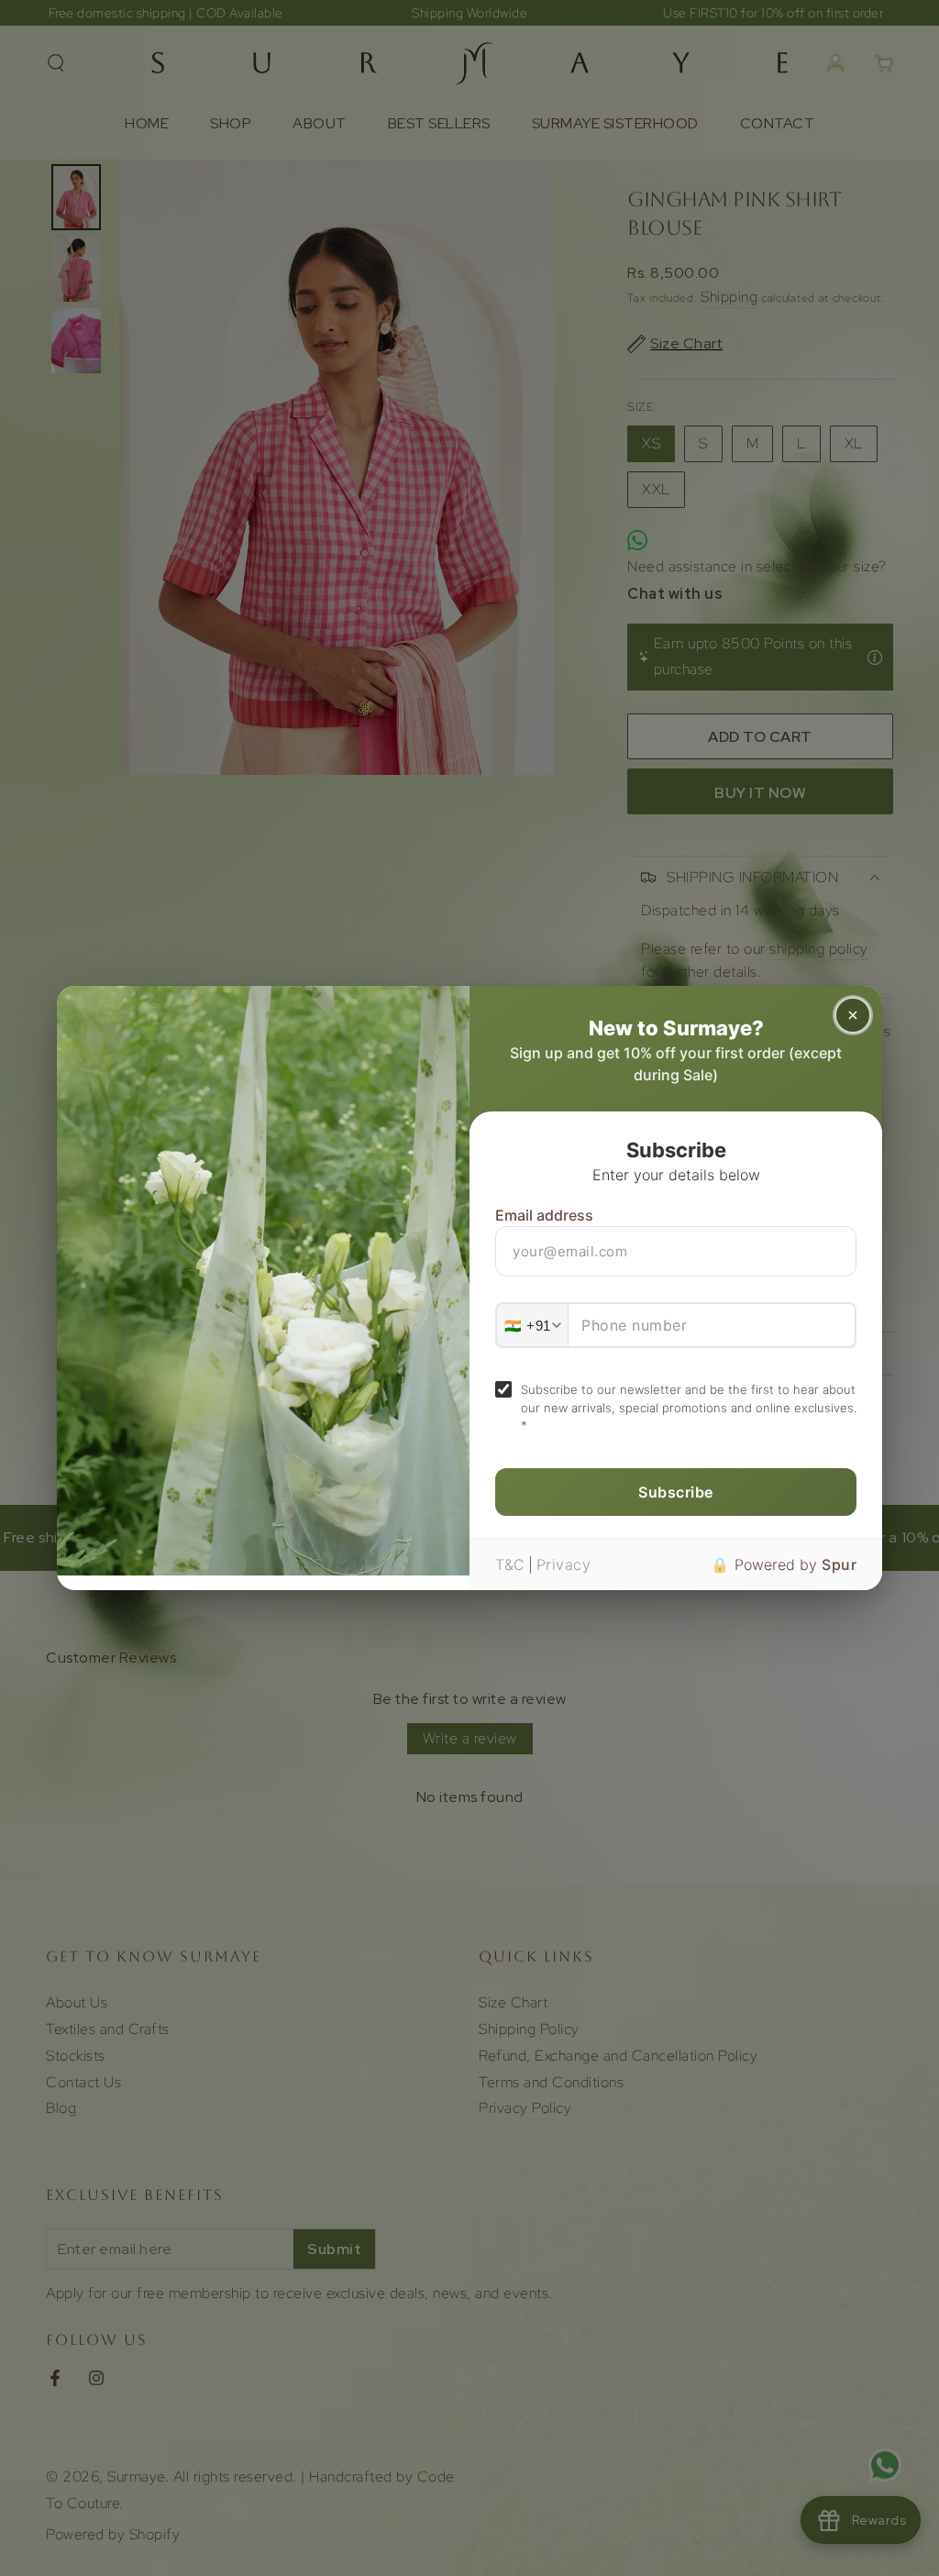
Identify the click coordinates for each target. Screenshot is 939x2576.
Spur (839, 1564)
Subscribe (676, 1492)
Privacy (564, 1564)
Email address (544, 1215)
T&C (510, 1564)
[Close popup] (853, 1015)
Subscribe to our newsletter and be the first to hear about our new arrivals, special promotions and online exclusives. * (689, 1407)
